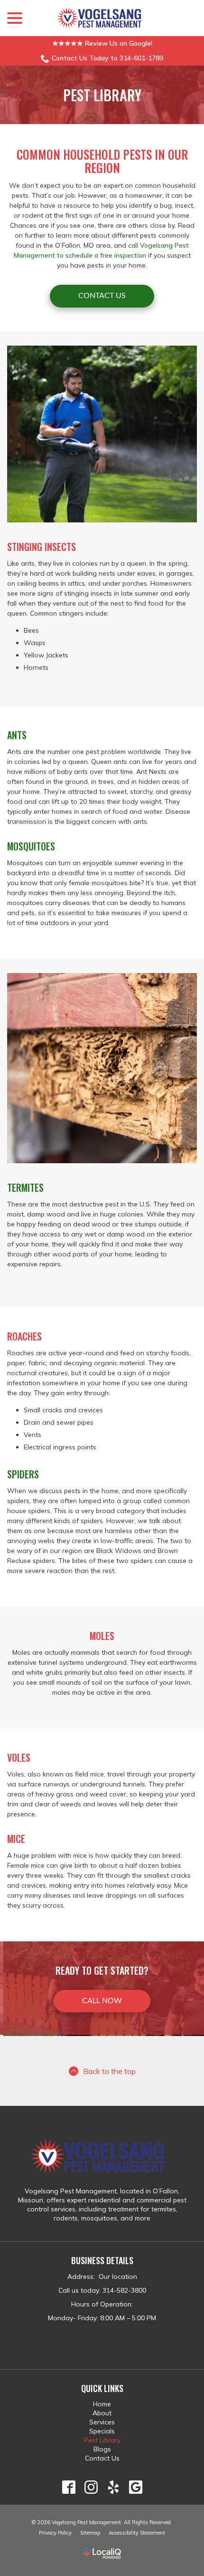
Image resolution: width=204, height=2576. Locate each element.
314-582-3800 (124, 2290)
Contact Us (102, 296)
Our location (117, 2277)
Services (102, 2422)
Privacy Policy (55, 2533)
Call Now (102, 2001)
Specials (102, 2431)
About (102, 2413)
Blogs (102, 2449)
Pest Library (102, 95)
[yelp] (113, 2487)
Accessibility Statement (137, 2533)
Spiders (23, 1474)
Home (102, 2404)
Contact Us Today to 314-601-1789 (107, 58)
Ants (17, 735)
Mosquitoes (31, 846)
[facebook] (69, 2487)
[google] (135, 2487)
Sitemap (90, 2533)
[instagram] (91, 2487)
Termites (25, 1187)
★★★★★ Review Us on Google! (102, 43)
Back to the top (109, 2071)
